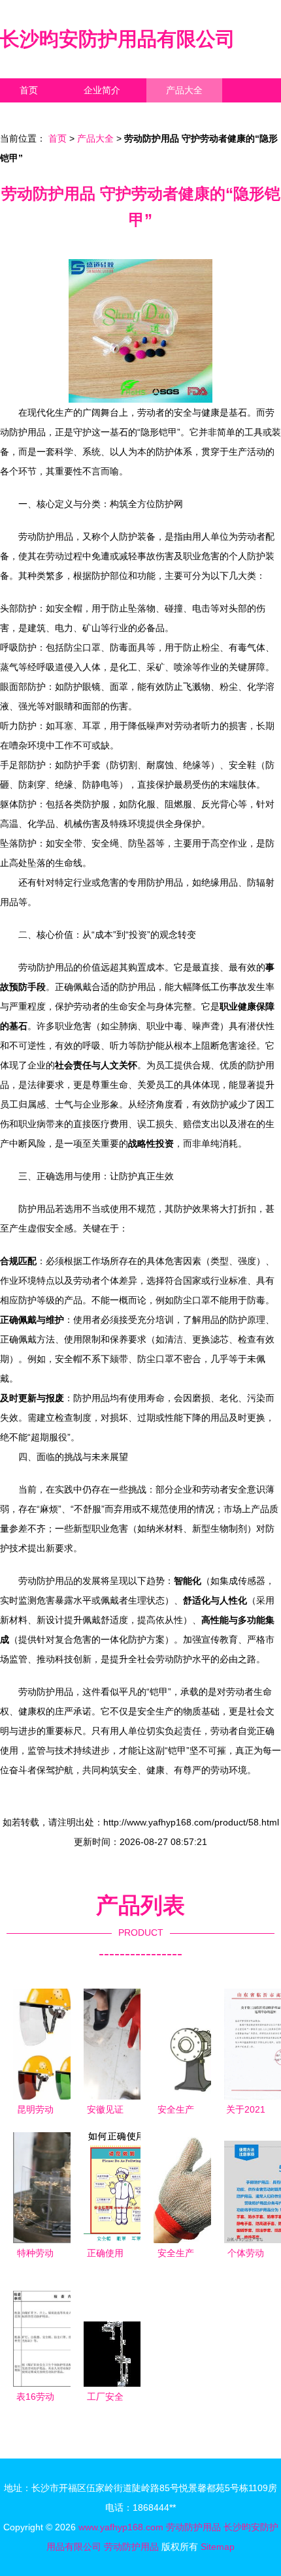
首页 (29, 90)
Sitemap (218, 2547)
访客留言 (203, 114)
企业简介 (102, 90)
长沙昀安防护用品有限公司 (118, 39)
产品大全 (184, 90)
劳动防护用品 (193, 2527)
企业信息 (120, 114)
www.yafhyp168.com (121, 2527)
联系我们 (38, 114)
